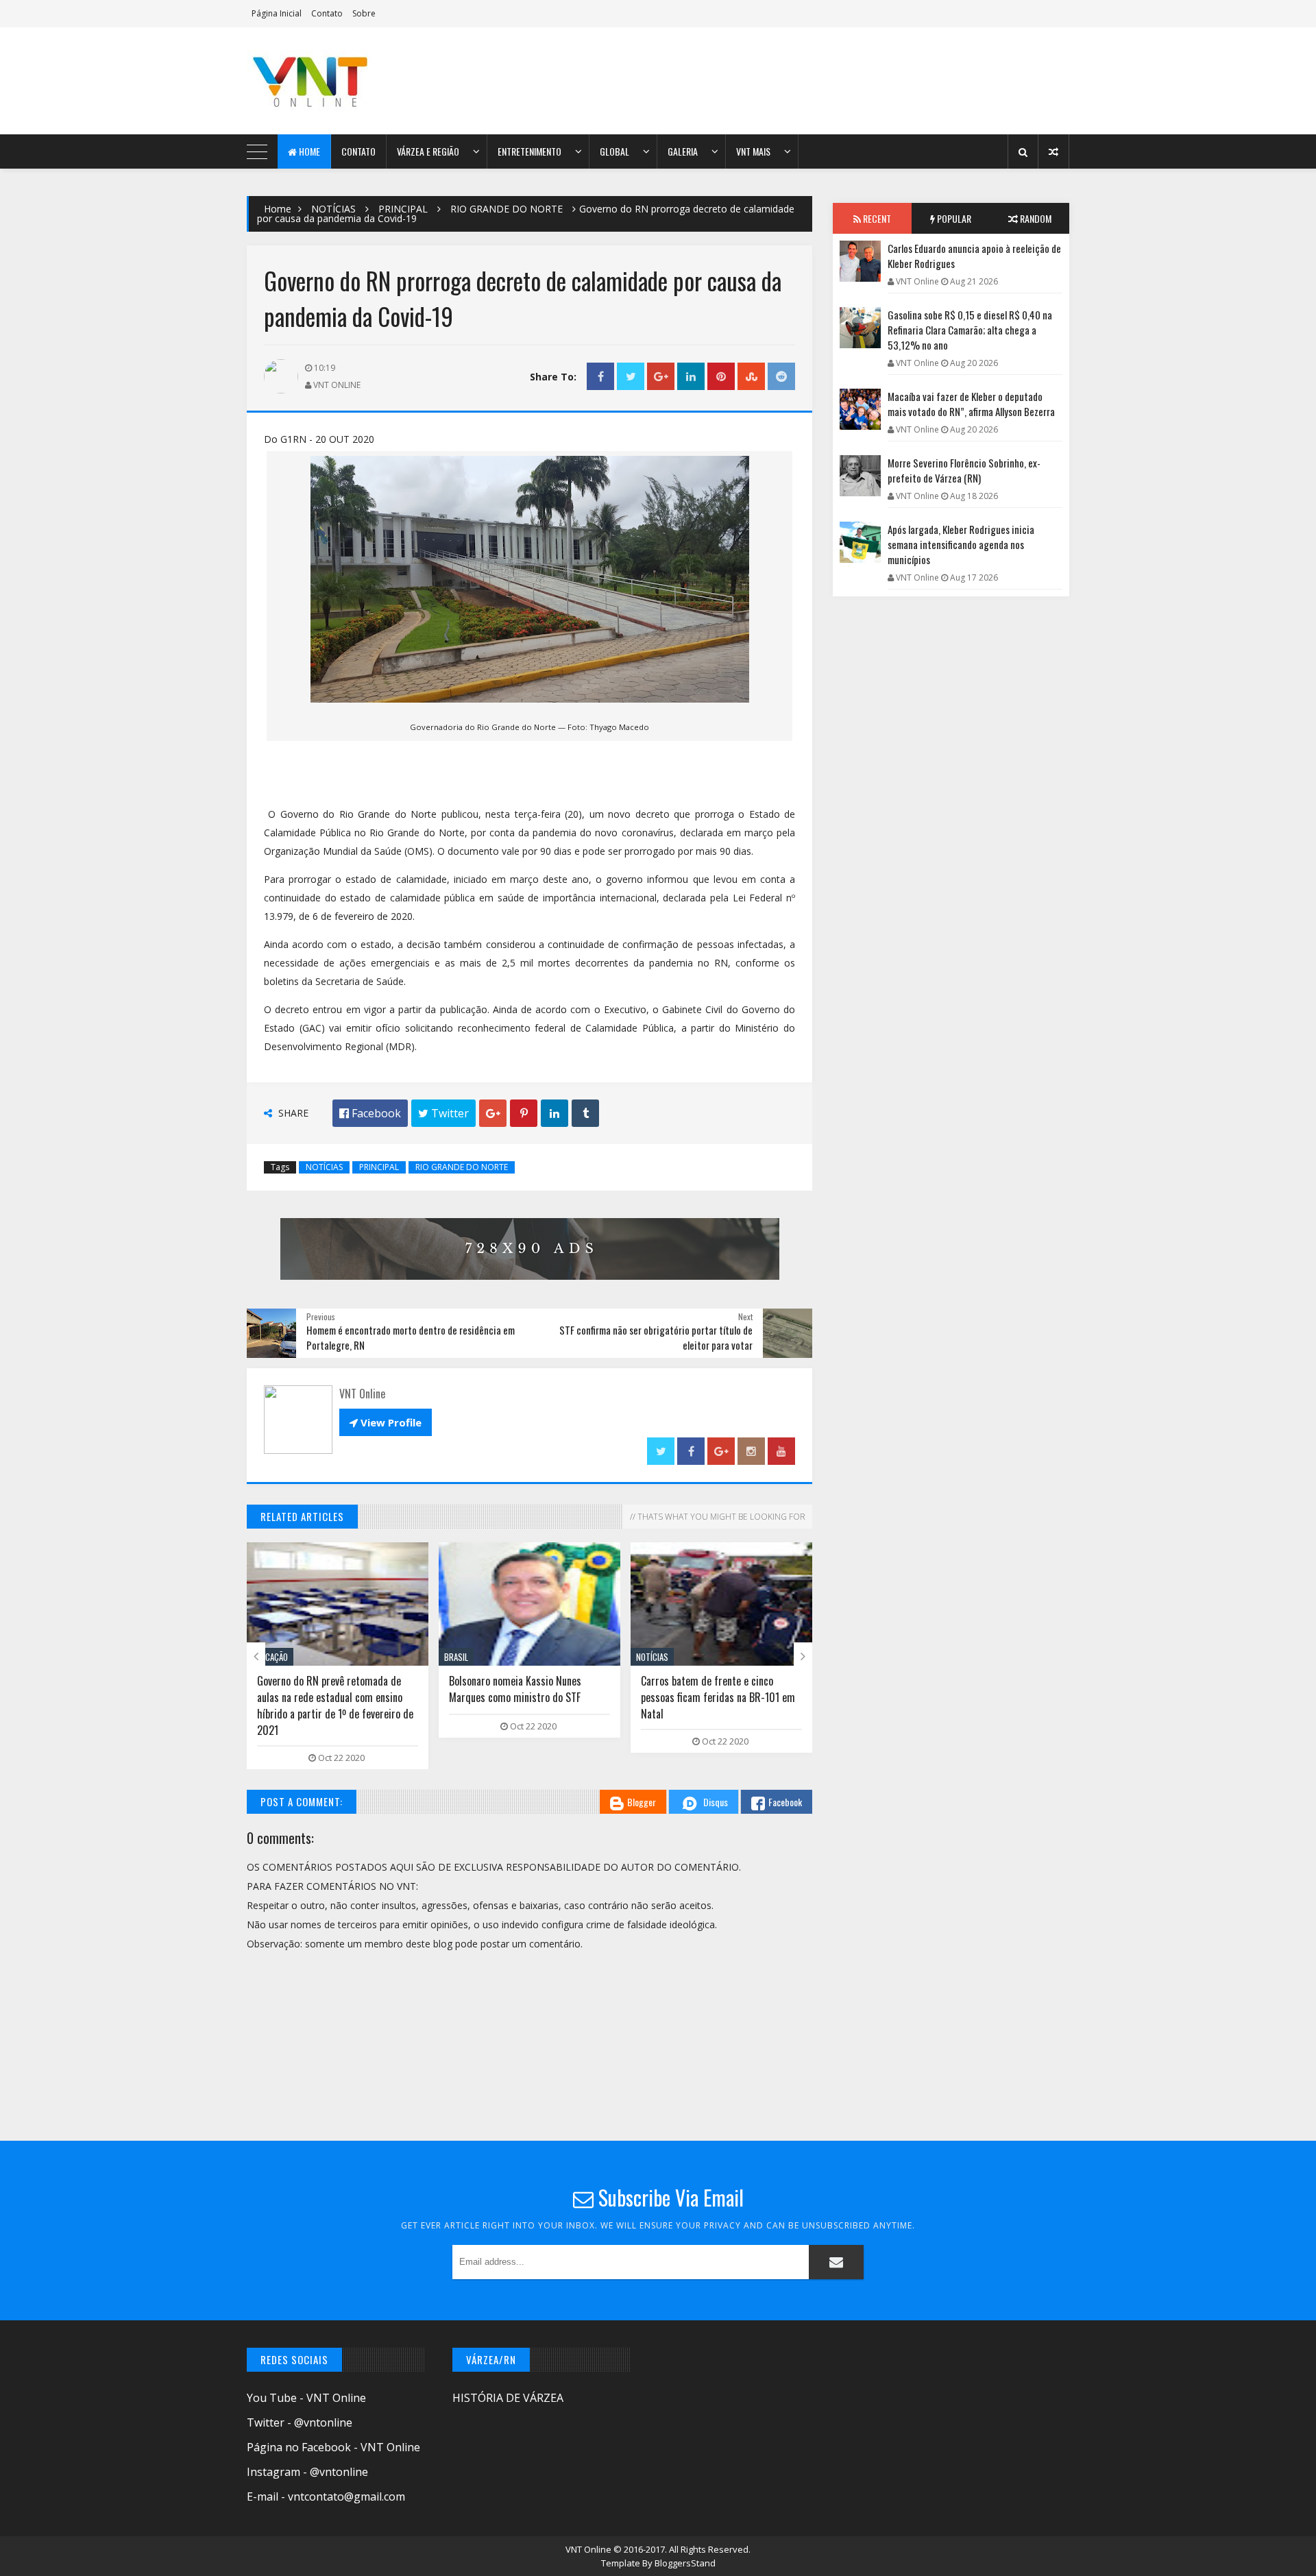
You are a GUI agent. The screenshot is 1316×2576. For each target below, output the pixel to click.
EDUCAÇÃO (270, 1657)
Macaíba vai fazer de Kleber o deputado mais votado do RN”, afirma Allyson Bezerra (971, 404)
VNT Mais (753, 151)
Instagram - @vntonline (307, 2472)
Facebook (785, 1802)
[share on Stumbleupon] (751, 377)
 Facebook (370, 1113)
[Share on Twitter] (631, 377)
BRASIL (456, 1657)
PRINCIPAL (403, 209)
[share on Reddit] (781, 377)
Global (614, 151)
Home (308, 151)
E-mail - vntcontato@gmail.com (326, 2496)
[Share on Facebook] (600, 377)
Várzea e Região (428, 151)
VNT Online (589, 2549)
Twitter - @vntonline (300, 2422)
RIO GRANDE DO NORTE (507, 209)
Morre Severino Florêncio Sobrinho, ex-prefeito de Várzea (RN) (964, 470)
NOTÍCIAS (333, 209)
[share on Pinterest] (721, 377)
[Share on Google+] (661, 377)
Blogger (642, 1802)
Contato (327, 13)
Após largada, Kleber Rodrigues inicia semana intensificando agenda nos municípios (961, 544)
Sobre (364, 13)
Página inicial (277, 13)
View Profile (386, 1422)
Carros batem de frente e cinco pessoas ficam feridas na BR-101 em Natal (718, 1697)
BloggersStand (685, 2563)
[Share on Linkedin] (691, 377)
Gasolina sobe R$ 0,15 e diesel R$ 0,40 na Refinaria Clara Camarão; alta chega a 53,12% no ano (970, 330)
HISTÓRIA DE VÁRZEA (508, 2398)
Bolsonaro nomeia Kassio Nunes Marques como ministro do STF (515, 1689)
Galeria (683, 151)
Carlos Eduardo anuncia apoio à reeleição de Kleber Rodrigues (974, 256)
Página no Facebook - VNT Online (333, 2447)
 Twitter (443, 1113)
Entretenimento (529, 151)
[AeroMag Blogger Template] (367, 81)
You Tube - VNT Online (306, 2398)
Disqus (716, 1802)
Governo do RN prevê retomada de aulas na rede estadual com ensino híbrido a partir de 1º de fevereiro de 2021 (335, 1705)
